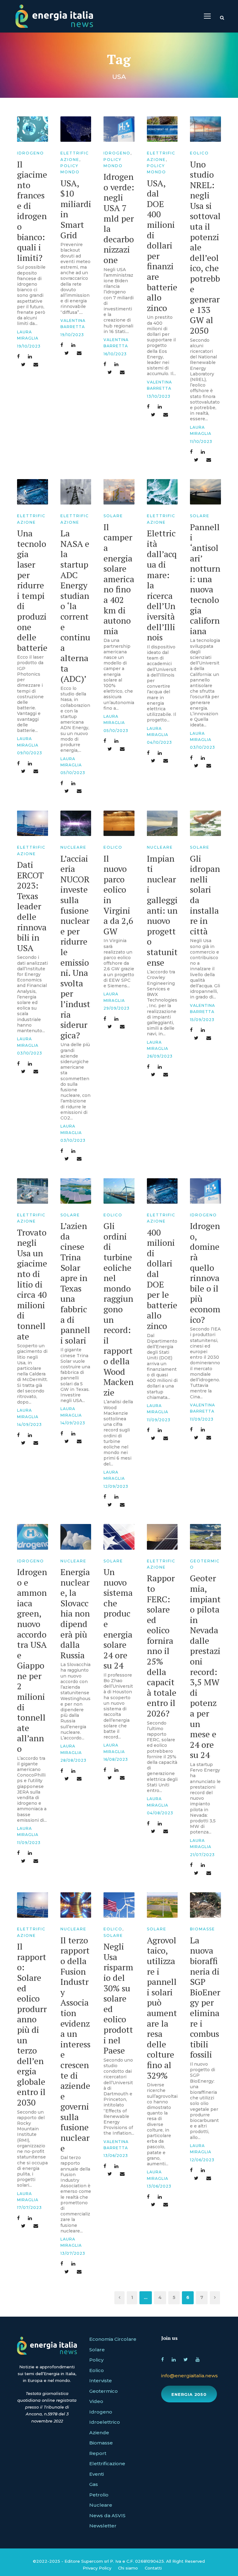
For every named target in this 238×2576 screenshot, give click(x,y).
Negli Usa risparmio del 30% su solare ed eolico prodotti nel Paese (118, 1998)
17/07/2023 (29, 2208)
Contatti (153, 2568)
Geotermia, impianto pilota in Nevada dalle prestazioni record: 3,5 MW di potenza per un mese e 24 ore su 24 (205, 1666)
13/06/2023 (116, 2156)
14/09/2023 (29, 1424)
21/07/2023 (202, 1855)
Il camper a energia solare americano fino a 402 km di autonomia (119, 579)
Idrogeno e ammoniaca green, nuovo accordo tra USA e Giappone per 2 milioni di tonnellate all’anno (32, 1660)
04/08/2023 (160, 1813)
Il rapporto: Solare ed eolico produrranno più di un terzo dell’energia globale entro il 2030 (32, 2024)
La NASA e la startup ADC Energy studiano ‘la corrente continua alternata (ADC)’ (75, 606)
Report (98, 2453)
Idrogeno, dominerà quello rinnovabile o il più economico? (205, 1273)
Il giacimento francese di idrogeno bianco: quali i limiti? (32, 211)
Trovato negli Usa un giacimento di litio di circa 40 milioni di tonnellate (32, 1284)
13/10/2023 (159, 396)
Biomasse (203, 1929)
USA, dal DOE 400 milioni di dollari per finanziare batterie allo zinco (162, 245)
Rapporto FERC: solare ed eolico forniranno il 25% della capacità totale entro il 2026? (162, 1646)
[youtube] (198, 2359)
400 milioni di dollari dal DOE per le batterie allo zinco (162, 1279)
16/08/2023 (116, 1759)
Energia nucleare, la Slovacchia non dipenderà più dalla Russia (75, 1613)
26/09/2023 (160, 1056)
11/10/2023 (201, 442)
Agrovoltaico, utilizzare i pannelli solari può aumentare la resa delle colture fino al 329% (162, 2008)
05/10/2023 (73, 773)
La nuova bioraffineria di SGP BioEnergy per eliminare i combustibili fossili (205, 1997)
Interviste (101, 2381)
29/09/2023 (117, 1008)
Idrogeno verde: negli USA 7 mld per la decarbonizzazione (119, 218)
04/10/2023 (159, 742)
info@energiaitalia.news (190, 2376)
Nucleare (73, 847)
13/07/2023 (73, 2253)
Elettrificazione (107, 2463)
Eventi (97, 2474)
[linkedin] (174, 2359)
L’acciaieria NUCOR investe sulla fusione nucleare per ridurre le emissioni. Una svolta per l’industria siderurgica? (75, 947)
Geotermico (104, 2391)
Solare (113, 516)
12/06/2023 (202, 2160)
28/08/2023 (73, 1760)
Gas (94, 2484)
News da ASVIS (107, 2515)
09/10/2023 (30, 753)
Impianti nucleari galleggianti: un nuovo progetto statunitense (162, 910)
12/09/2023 (116, 1486)
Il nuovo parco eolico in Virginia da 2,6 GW (118, 895)
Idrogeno (31, 153)
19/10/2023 (29, 346)
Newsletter (103, 2526)
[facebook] (163, 2359)
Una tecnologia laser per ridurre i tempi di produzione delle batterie (32, 590)
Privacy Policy (97, 2568)
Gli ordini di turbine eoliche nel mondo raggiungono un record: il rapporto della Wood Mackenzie (119, 1309)
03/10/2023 (203, 747)
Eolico (199, 153)
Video (96, 2401)
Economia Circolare (113, 2339)
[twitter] (186, 2359)
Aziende (99, 2433)
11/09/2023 (159, 1420)
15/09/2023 (202, 1020)
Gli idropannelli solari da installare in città (205, 895)
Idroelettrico (105, 2422)
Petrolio (99, 2495)
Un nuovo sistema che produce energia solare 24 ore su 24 (118, 1619)
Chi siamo (128, 2568)
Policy (96, 2360)
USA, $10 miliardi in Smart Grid (76, 209)
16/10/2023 (115, 354)
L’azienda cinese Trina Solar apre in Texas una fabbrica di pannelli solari (75, 1283)
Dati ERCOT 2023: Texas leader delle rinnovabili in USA (32, 906)
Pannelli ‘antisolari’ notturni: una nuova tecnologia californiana (205, 579)
